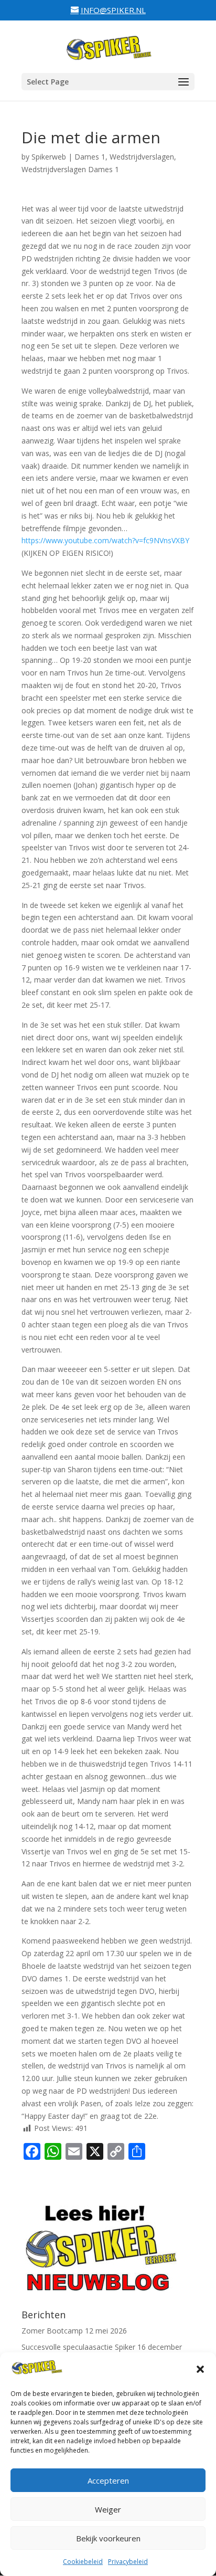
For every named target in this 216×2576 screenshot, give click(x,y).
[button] (200, 2369)
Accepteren (108, 2480)
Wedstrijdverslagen (142, 157)
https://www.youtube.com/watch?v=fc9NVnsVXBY (105, 540)
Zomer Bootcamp (52, 2331)
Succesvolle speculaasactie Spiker (78, 2347)
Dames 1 (90, 157)
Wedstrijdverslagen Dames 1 (70, 169)
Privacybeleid (128, 2562)
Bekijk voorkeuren (108, 2538)
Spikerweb (49, 157)
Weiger (108, 2509)
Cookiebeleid (83, 2562)
